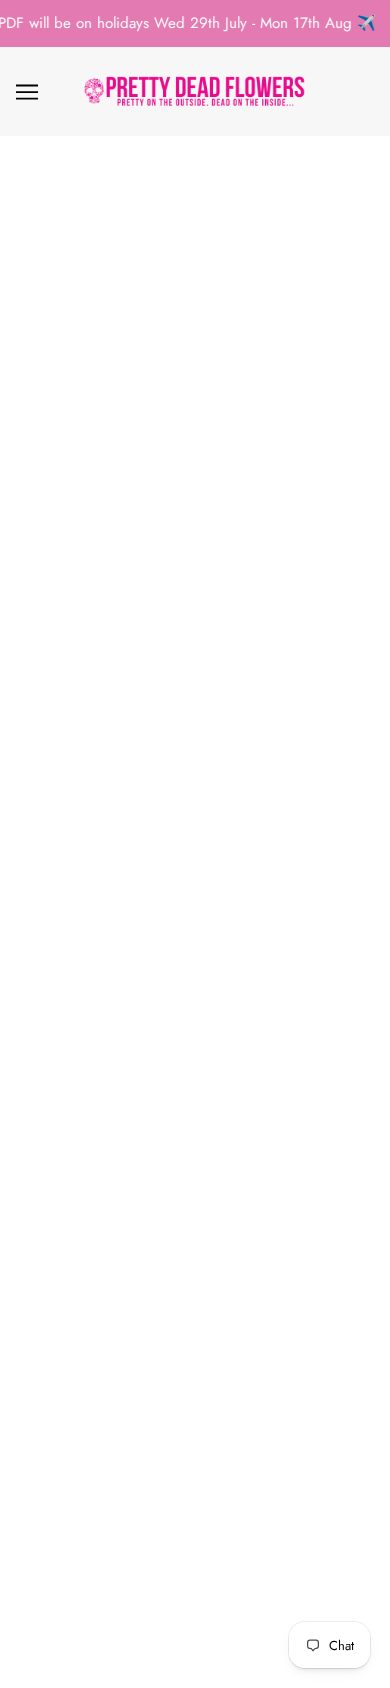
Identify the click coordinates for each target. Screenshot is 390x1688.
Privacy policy (195, 1346)
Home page (207, 388)
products (222, 411)
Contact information (195, 1437)
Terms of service (195, 1376)
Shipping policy (195, 1407)
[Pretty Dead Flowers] (195, 91)
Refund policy (195, 1315)
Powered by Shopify (195, 1648)
